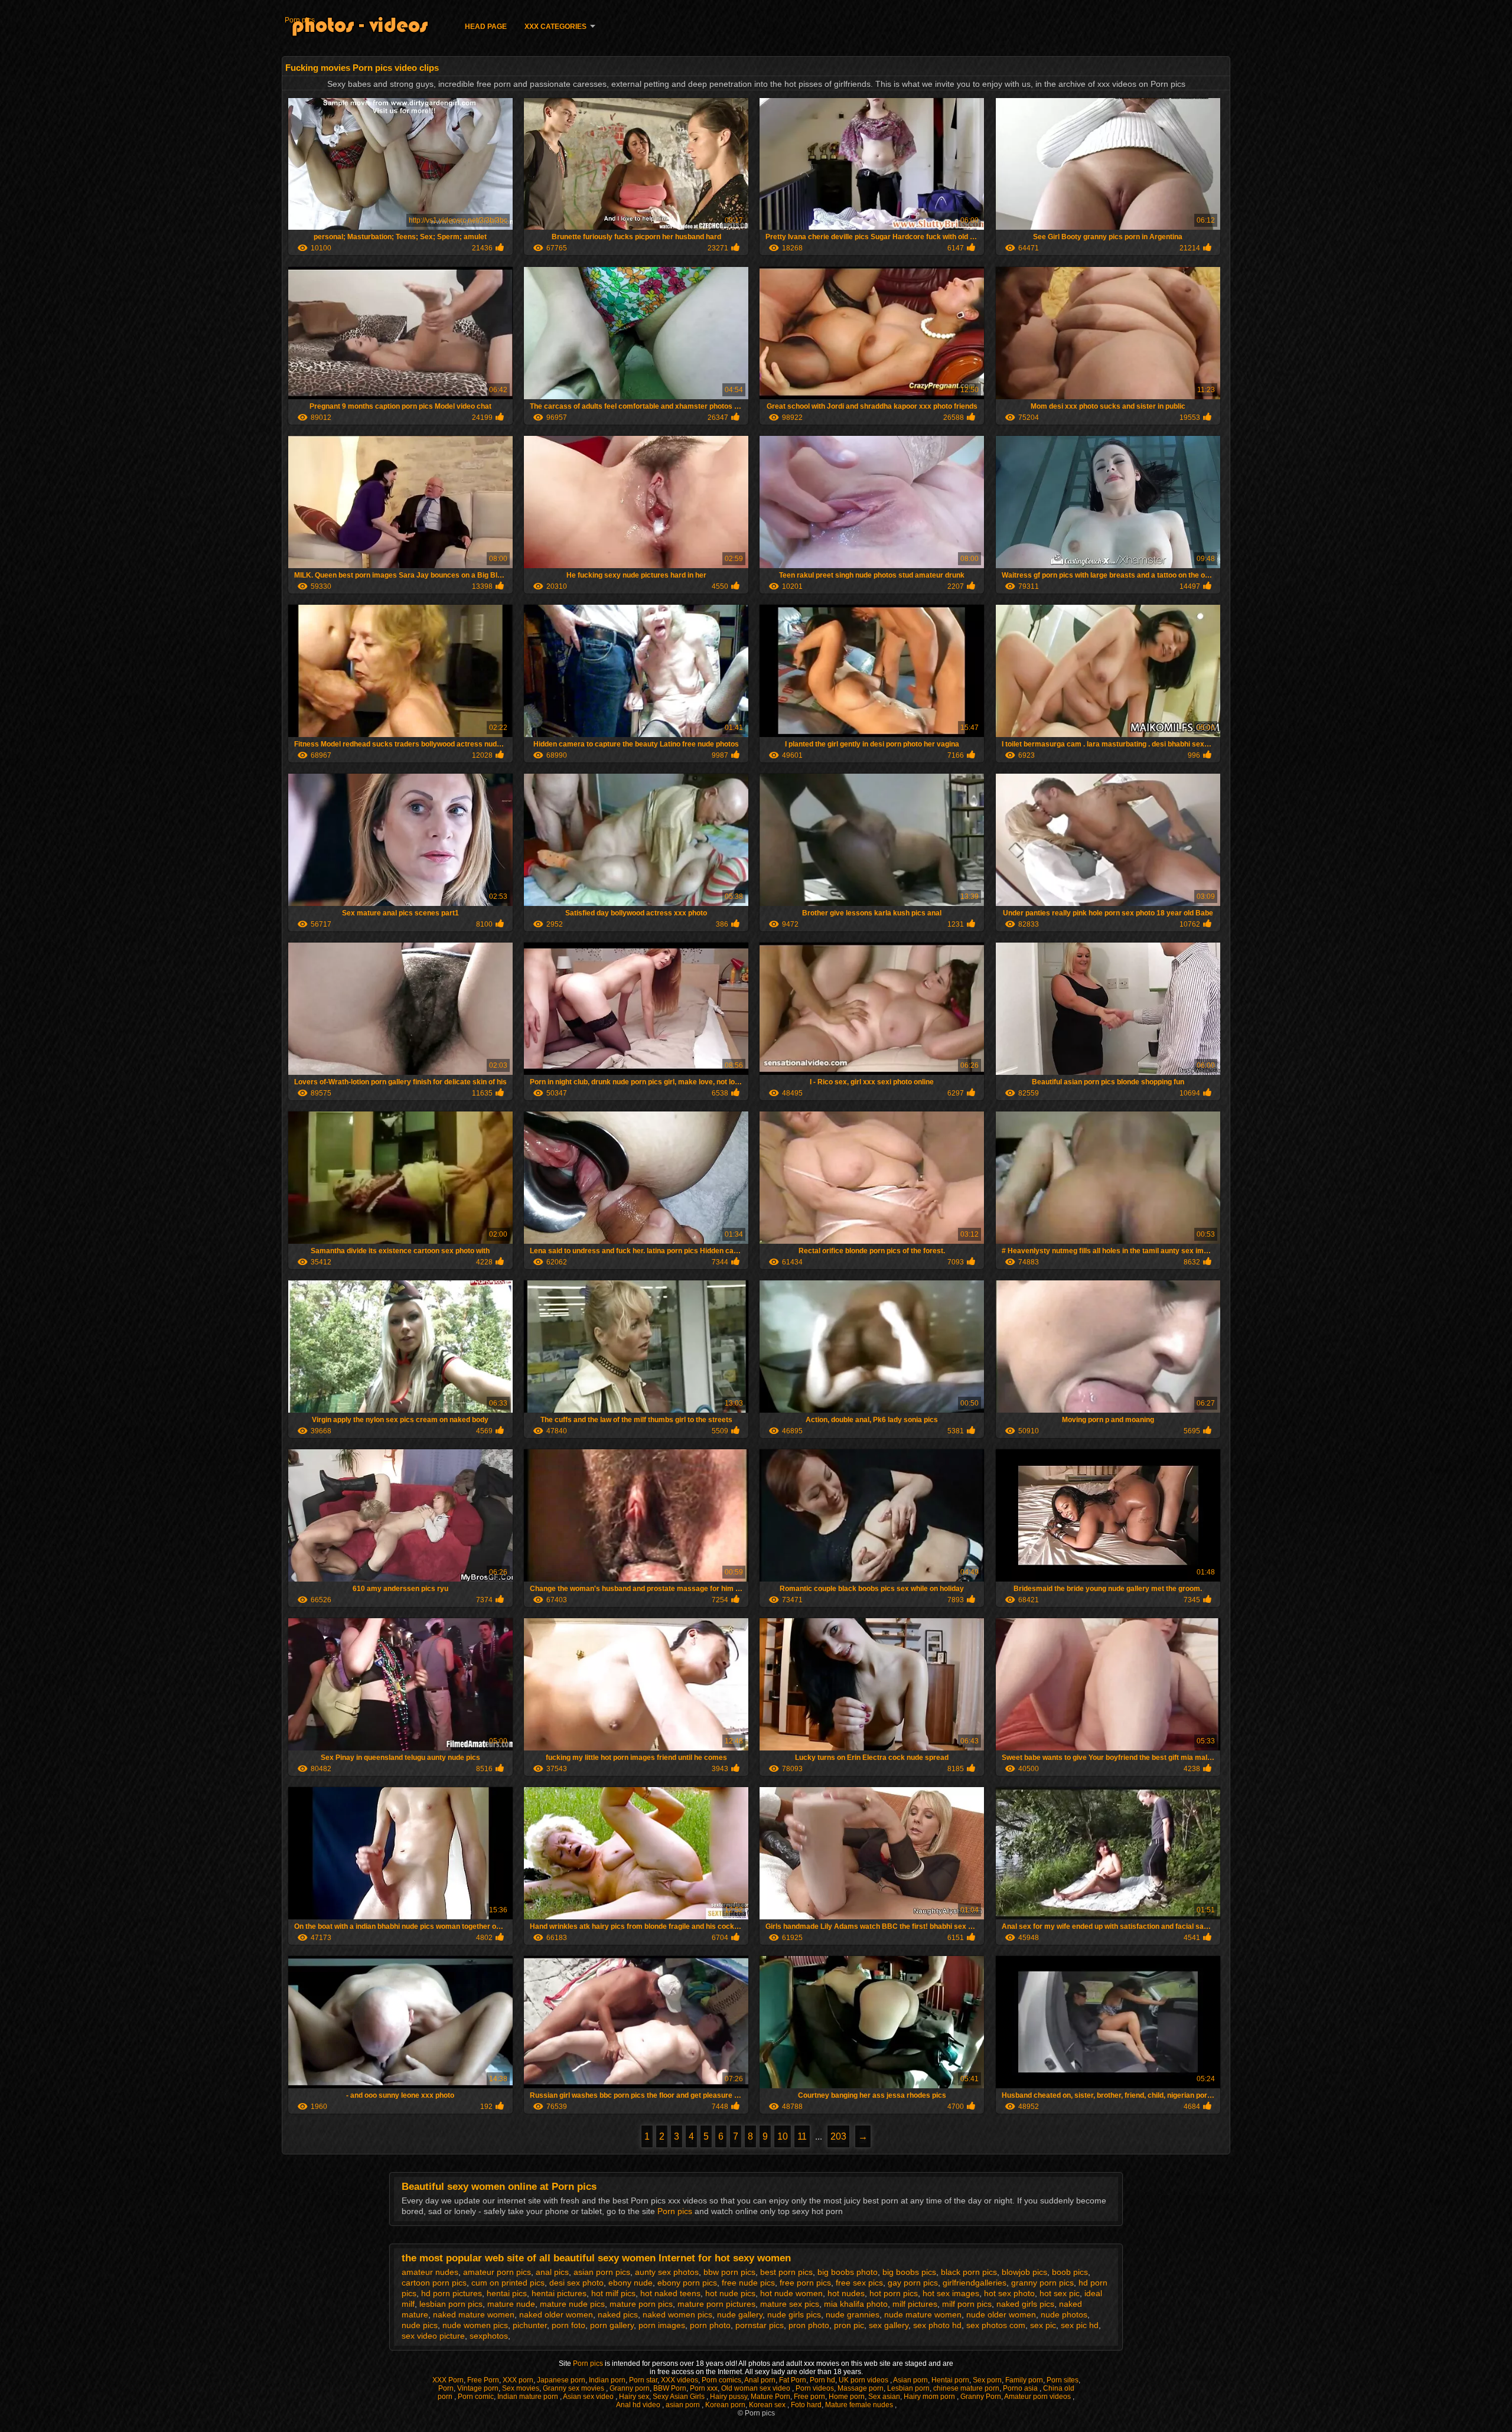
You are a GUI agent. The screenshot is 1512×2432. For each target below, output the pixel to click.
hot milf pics (613, 2293)
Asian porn (910, 2380)
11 (802, 2136)
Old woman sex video (757, 2388)
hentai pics (507, 2293)
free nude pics (748, 2283)
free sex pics (859, 2283)
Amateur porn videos (1038, 2397)
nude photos (1064, 2314)
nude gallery (740, 2314)
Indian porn (607, 2380)
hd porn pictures (452, 2293)
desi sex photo (576, 2283)
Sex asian (884, 2397)
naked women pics (677, 2314)
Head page (486, 27)
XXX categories (555, 27)
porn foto (568, 2325)
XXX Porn (448, 2380)
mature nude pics (572, 2304)
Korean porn (725, 2405)
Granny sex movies (574, 2388)
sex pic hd (1080, 2325)
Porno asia (1021, 2388)
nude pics (420, 2325)
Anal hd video (639, 2405)
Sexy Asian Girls (680, 2397)
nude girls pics (794, 2314)
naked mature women (474, 2314)
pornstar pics (760, 2325)
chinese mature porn (966, 2388)
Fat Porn (793, 2380)
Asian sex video (589, 2397)
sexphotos (489, 2336)
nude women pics (475, 2325)
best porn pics (786, 2272)
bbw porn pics (729, 2272)
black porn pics (969, 2272)
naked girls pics (1025, 2304)
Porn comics (721, 2380)
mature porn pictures (716, 2304)
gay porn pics (913, 2283)
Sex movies (521, 2388)
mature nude (511, 2304)
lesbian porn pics (451, 2304)
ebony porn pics (687, 2283)
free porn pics (805, 2283)
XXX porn (518, 2380)
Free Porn (483, 2380)
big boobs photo (848, 2272)
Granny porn (630, 2388)
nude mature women (923, 2314)
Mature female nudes (860, 2405)
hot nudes (846, 2293)
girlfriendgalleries (975, 2283)
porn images (662, 2325)
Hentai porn (950, 2380)
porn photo (710, 2325)
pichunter (530, 2325)
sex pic (1043, 2325)
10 (783, 2136)
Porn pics (300, 20)
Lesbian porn (908, 2388)
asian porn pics (602, 2272)
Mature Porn (770, 2397)
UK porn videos (864, 2380)
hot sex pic (1060, 2293)
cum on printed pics (508, 2283)
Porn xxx (704, 2388)
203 (838, 2136)
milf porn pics (967, 2304)
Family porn (1024, 2380)
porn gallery (612, 2325)
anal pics (552, 2272)
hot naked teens (670, 2293)
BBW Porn (670, 2388)
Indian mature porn (529, 2397)
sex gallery (889, 2325)
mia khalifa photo (856, 2304)
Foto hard (806, 2405)
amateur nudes (430, 2272)
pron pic (849, 2325)
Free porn (809, 2397)
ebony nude (630, 2283)
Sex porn (987, 2380)
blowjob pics (1024, 2272)
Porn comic (476, 2397)
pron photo (809, 2325)
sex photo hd (937, 2325)
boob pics (1070, 2272)
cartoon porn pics (434, 2283)
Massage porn (861, 2388)
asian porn (684, 2405)
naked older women (556, 2314)
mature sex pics (790, 2304)
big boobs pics (909, 2272)
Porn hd (822, 2380)
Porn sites (1063, 2380)
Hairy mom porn (930, 2397)
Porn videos (815, 2388)
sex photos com (996, 2325)
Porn (446, 2388)
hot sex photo (1009, 2293)
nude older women (1001, 2314)
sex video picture (433, 2336)
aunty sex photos (667, 2272)
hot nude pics (730, 2293)
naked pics (618, 2314)
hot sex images (951, 2293)
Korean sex (768, 2405)
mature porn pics (641, 2304)
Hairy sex (634, 2397)
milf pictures (915, 2304)
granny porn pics (1042, 2283)
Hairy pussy (729, 2397)
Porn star (643, 2380)
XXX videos (680, 2380)
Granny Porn (981, 2397)
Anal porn (760, 2380)
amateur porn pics (497, 2272)
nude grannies (853, 2314)
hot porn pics (894, 2293)
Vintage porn (478, 2388)
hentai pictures (559, 2293)
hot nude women (791, 2293)
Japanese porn (561, 2380)
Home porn (847, 2397)
